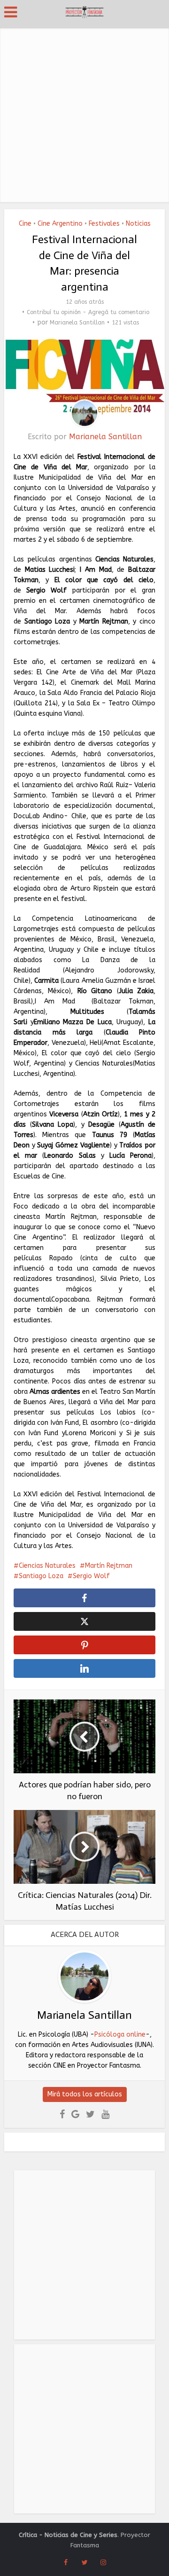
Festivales (104, 224)
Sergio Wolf (91, 1576)
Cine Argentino (60, 224)
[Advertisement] (84, 113)
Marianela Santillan (77, 323)
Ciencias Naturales (47, 1566)
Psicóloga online (120, 2035)
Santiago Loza (41, 1576)
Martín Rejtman (109, 1566)
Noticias (138, 224)
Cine (25, 224)
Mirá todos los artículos (85, 2094)
